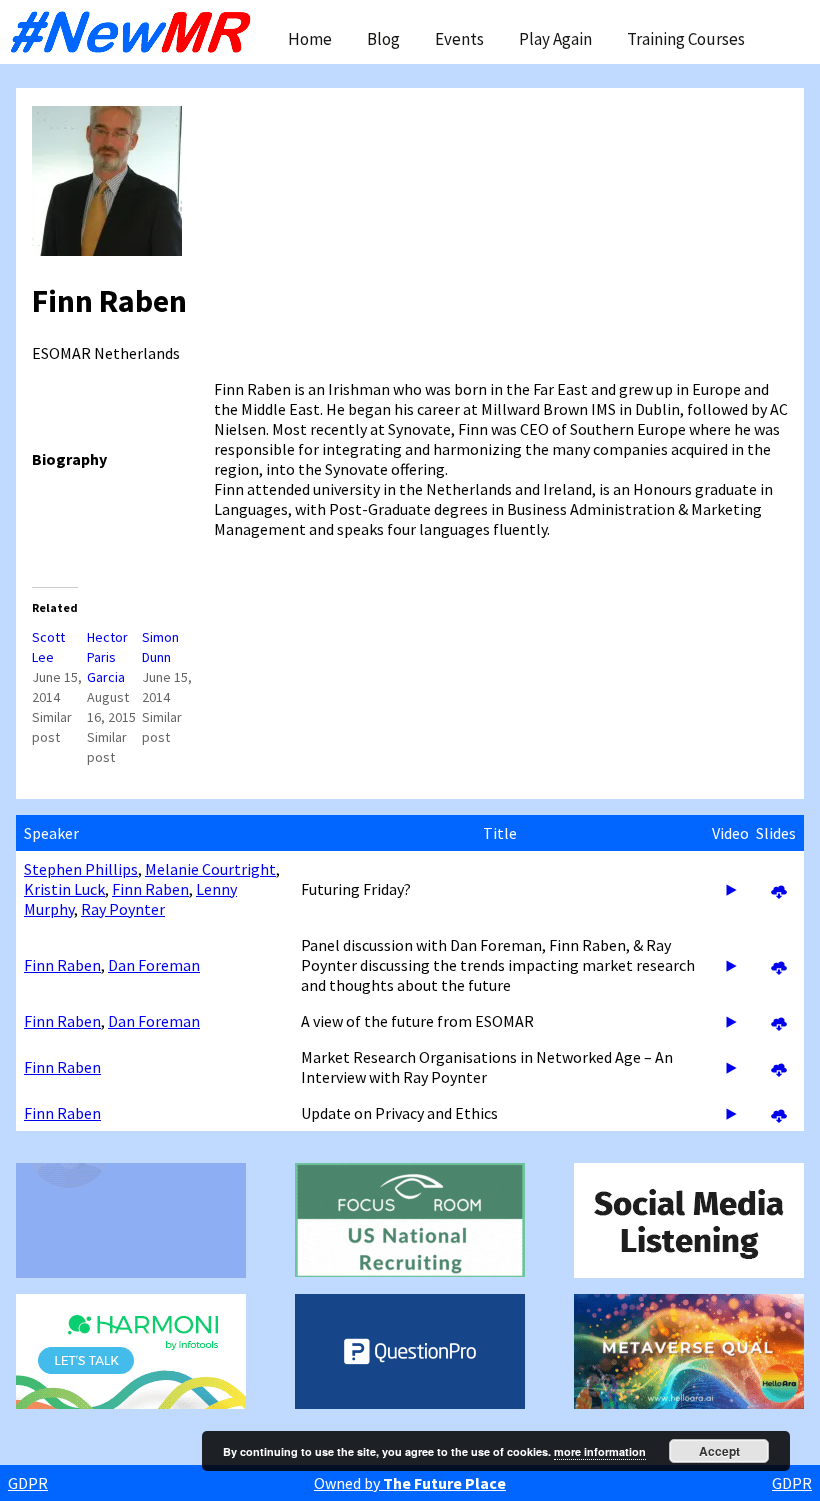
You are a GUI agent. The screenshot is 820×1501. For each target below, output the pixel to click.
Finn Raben (150, 889)
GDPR (28, 1483)
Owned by (410, 1483)
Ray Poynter (123, 909)
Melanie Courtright (210, 869)
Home (310, 39)
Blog (383, 39)
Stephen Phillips (81, 869)
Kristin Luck (64, 889)
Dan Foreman (154, 965)
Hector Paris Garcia (107, 657)
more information (600, 1451)
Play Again (555, 39)
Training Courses (686, 39)
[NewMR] (136, 32)
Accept (719, 1451)
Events (459, 39)
